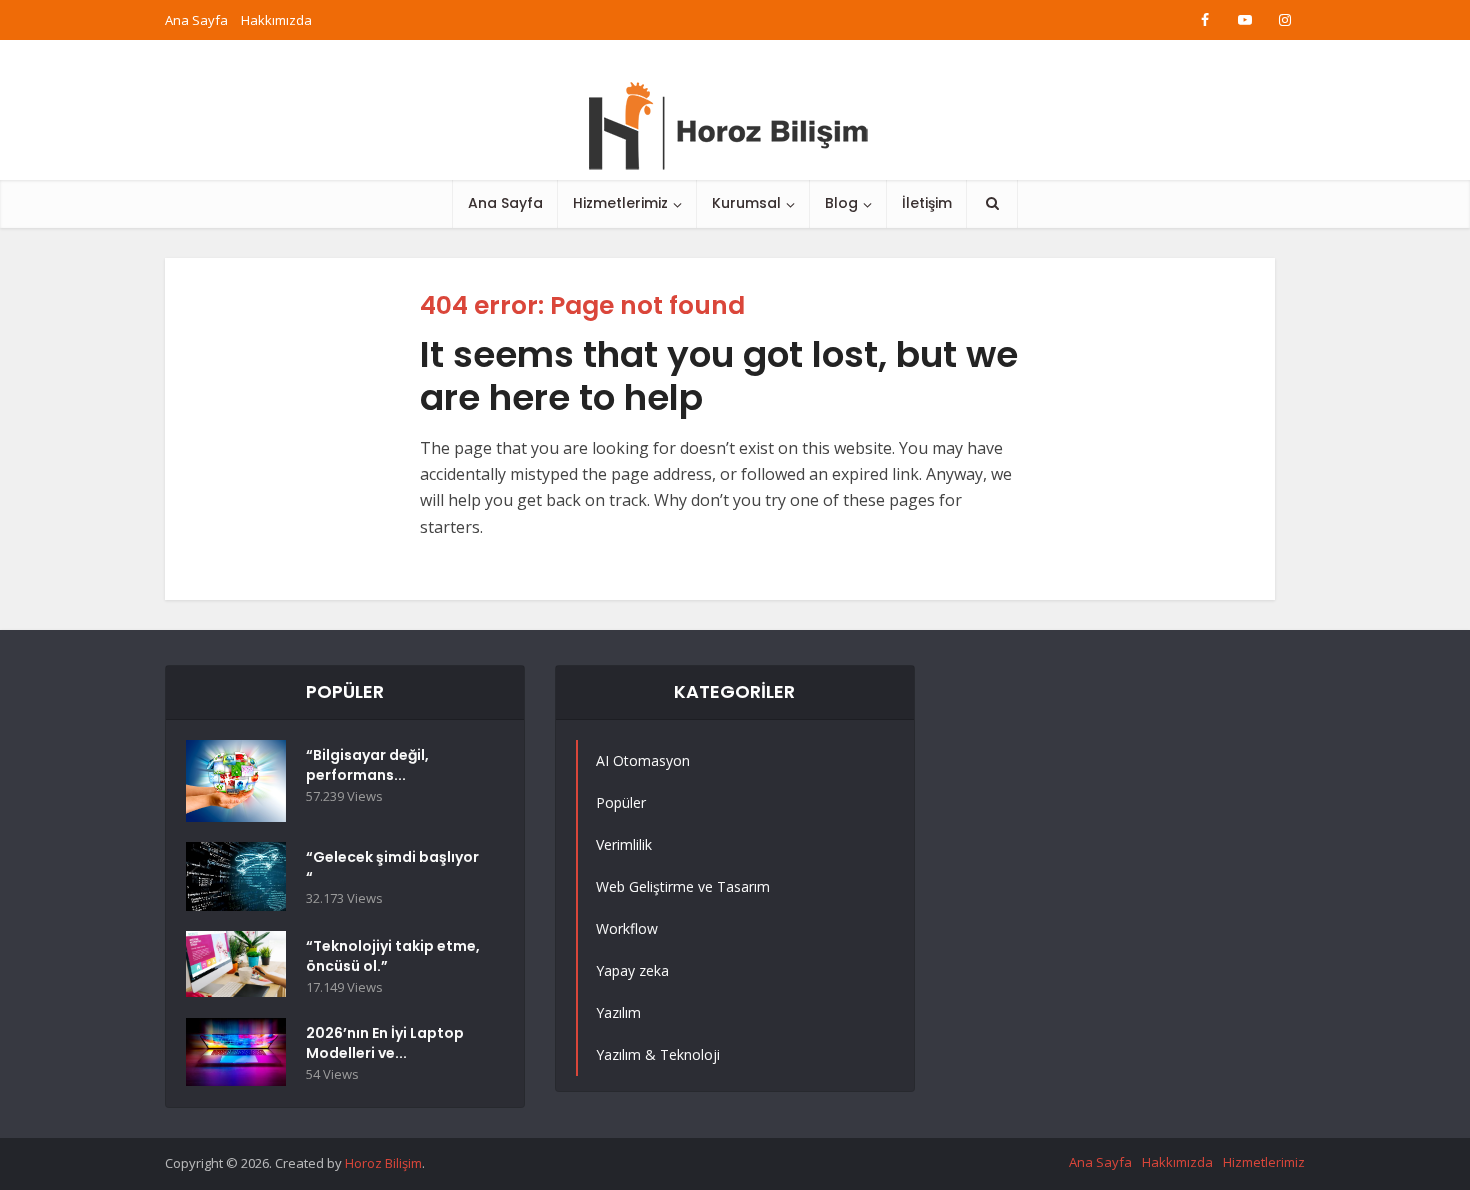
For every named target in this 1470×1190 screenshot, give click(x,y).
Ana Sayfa (196, 20)
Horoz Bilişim (383, 1163)
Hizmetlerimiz (620, 203)
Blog (841, 203)
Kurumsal (746, 203)
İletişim (927, 203)
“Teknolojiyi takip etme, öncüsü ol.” (393, 956)
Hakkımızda (276, 20)
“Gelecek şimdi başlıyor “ (392, 867)
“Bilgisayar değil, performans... (367, 765)
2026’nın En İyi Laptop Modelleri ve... (385, 1043)
